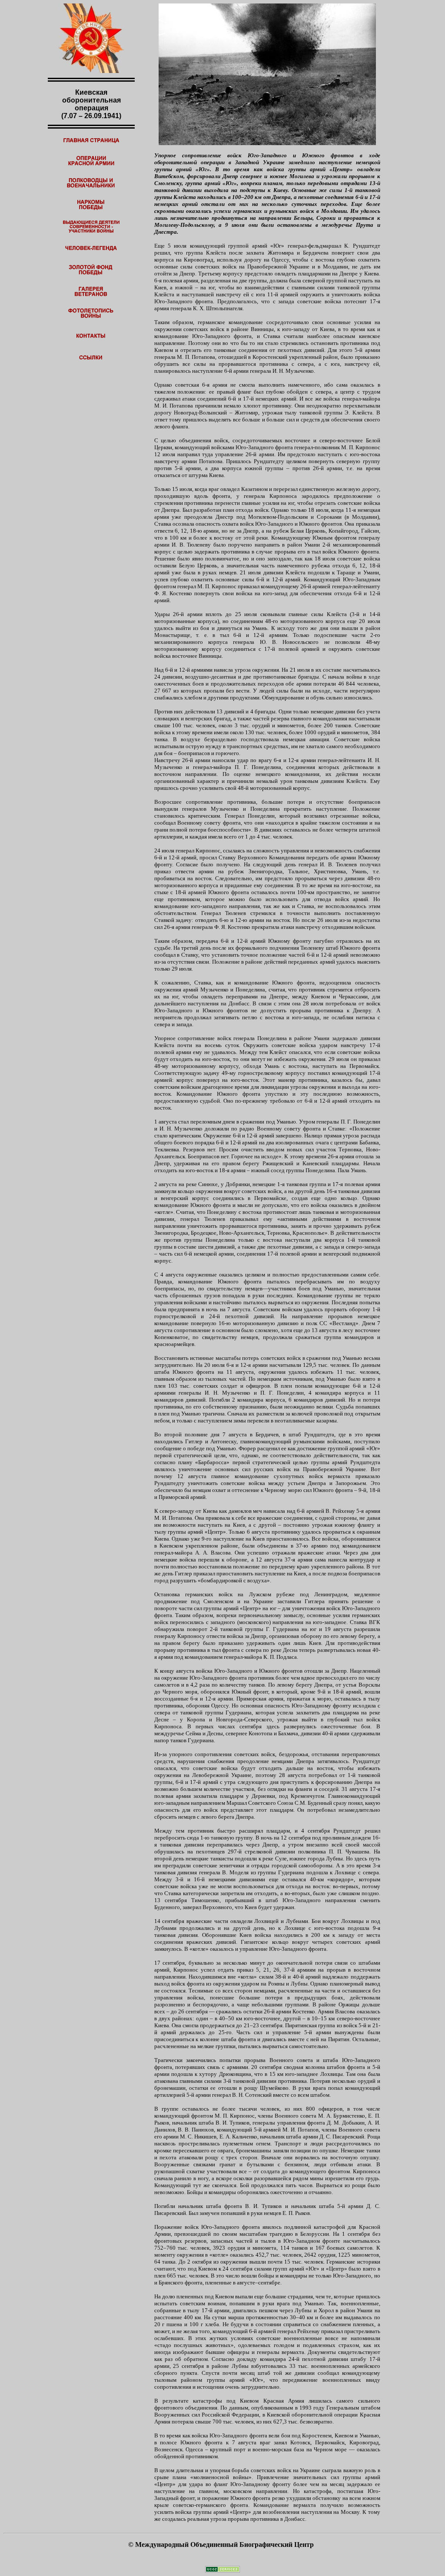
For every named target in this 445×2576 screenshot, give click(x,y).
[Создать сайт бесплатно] (222, 2570)
